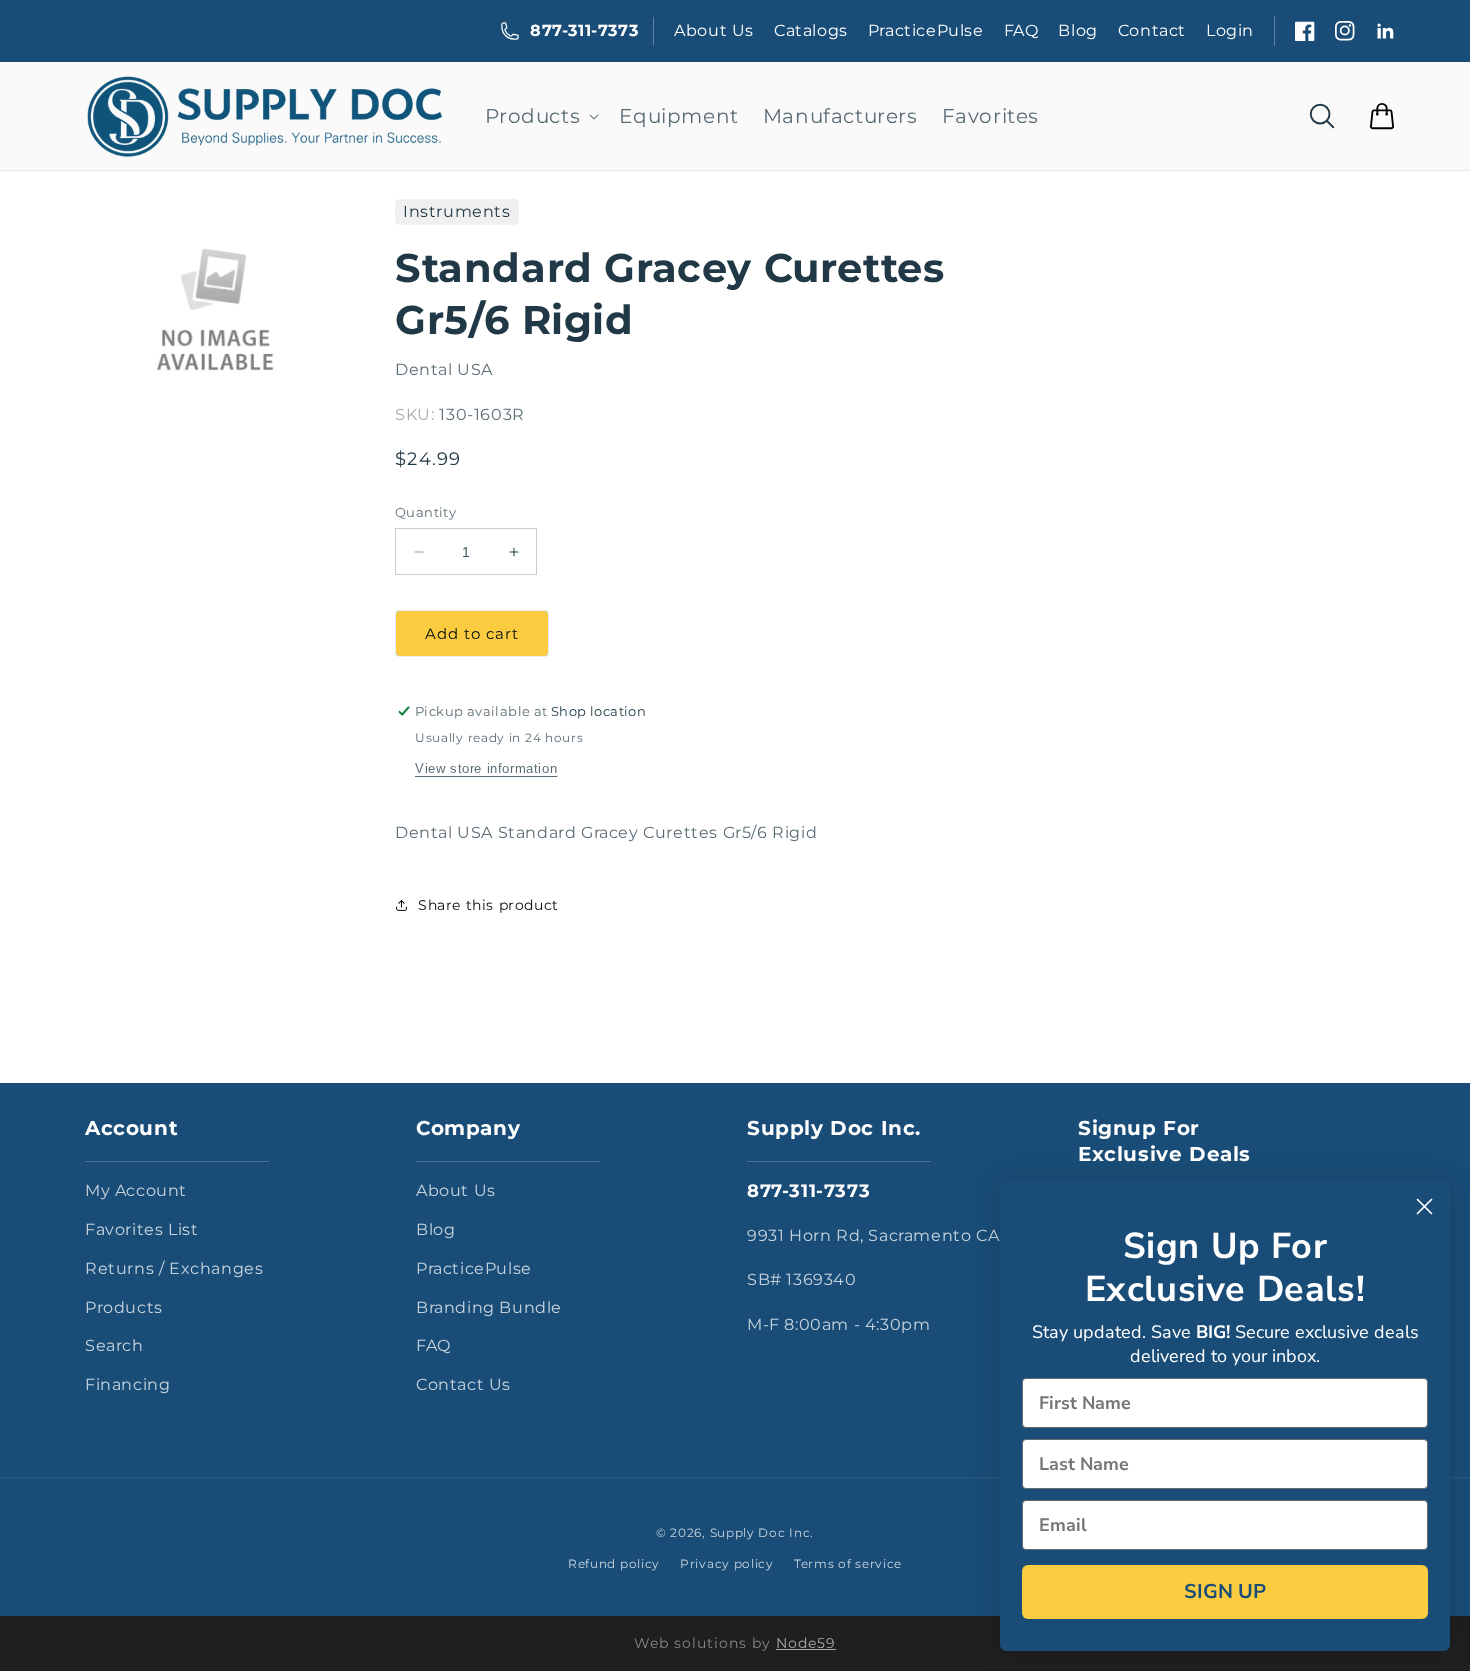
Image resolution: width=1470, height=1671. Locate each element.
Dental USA (444, 369)
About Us (714, 30)
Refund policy (614, 1563)
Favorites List (141, 1229)
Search (114, 1345)
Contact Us (463, 1384)
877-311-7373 (584, 30)
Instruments (457, 211)
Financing (127, 1384)
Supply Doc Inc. (762, 1532)
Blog (1077, 30)
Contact (1152, 30)
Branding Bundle (489, 1307)
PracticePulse (926, 30)
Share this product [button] (488, 905)
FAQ (1021, 30)
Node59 (806, 1643)
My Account (136, 1190)
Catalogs (811, 30)
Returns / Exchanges (174, 1268)
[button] (540, 116)
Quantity (425, 512)
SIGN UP (1225, 1591)
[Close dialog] (1424, 1206)
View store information (486, 768)
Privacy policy (727, 1563)
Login (1230, 30)
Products (124, 1307)
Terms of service (848, 1563)
